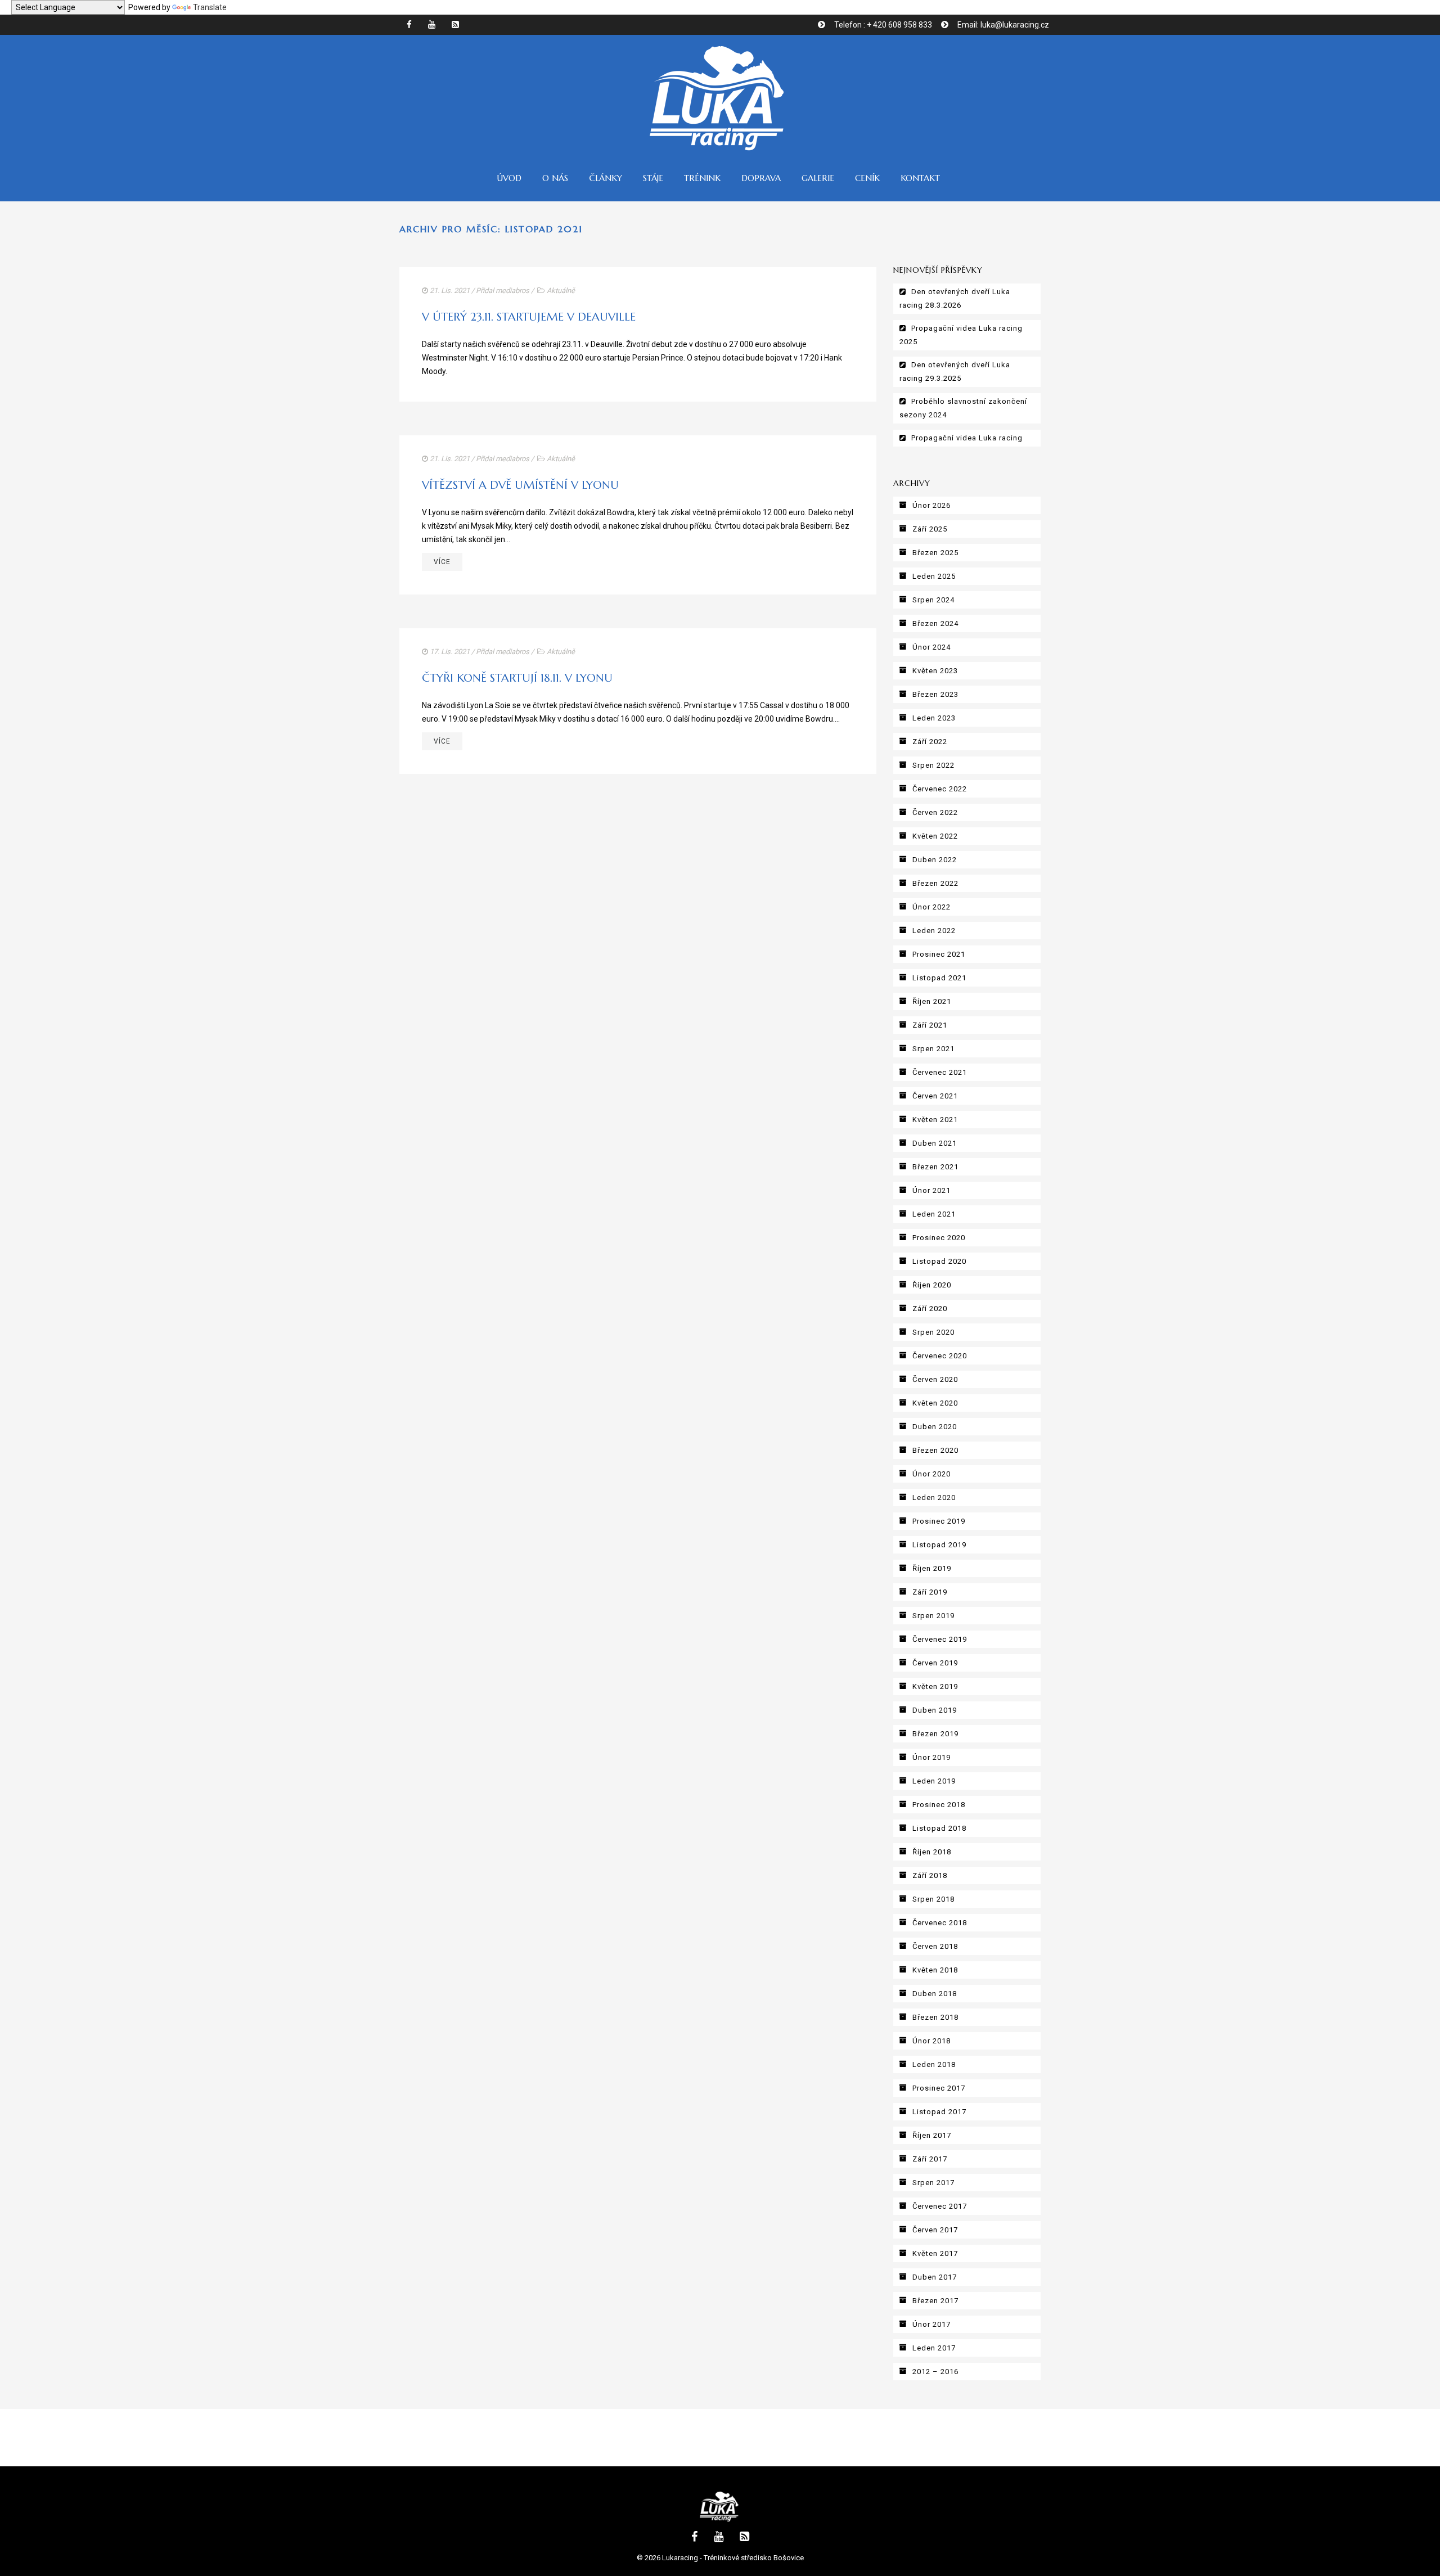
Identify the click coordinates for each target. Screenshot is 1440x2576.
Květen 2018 (935, 1970)
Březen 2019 (935, 1734)
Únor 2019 (931, 1757)
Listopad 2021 (939, 978)
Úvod (509, 178)
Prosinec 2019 (939, 1521)
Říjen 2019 (932, 1568)
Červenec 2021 (940, 1072)
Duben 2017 (935, 2277)
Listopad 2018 (939, 1828)
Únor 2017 (931, 2324)
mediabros (512, 291)
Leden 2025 (934, 576)
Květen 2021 (935, 1120)
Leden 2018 (934, 2064)
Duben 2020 (935, 1427)
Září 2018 (930, 1875)
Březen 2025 (935, 553)
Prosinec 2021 (939, 954)
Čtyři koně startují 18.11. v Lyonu (517, 678)
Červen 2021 (935, 1096)
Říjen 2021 (932, 1001)
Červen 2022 (935, 812)
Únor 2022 (931, 907)
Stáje (653, 178)
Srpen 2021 (933, 1049)
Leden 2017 (934, 2348)
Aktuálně (561, 291)
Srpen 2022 (933, 765)
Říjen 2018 (932, 1852)
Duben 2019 (935, 1710)
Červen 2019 (935, 1663)
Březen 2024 (935, 623)
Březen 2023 (935, 694)
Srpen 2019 (933, 1616)
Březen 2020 (935, 1450)
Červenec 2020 (940, 1356)
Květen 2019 (935, 1686)
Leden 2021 (934, 1214)
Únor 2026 (931, 505)
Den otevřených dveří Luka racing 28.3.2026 (955, 298)
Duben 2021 (935, 1143)
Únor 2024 (931, 647)
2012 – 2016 (935, 2372)
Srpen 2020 (933, 1332)
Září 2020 (930, 1309)
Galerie (818, 178)
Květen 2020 (935, 1403)
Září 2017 (930, 2159)
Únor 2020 (931, 1474)
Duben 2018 (935, 1994)
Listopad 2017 (939, 2112)
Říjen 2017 (932, 2135)
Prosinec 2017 (939, 2088)
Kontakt (920, 178)
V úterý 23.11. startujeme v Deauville (529, 317)
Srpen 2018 (933, 1899)
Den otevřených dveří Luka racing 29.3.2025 (955, 371)
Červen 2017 (935, 2230)
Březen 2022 (935, 883)
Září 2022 (930, 742)
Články (606, 178)
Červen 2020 (935, 1379)
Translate (210, 7)
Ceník (867, 178)
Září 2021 (930, 1025)
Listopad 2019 (939, 1545)
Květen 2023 (935, 671)
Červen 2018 (935, 1946)
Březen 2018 (935, 2017)
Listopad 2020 (939, 1261)
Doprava (761, 178)
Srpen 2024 (933, 600)
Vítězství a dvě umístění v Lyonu (520, 485)
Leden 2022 (934, 931)
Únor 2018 (931, 2041)
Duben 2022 (935, 860)
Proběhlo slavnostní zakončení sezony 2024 (963, 408)
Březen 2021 (935, 1167)
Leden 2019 (934, 1781)
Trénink (702, 178)
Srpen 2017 (933, 2183)
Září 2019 (930, 1592)
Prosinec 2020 (939, 1238)
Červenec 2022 (940, 789)
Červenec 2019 (940, 1639)
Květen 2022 (935, 836)
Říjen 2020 (932, 1285)
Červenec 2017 (940, 2206)
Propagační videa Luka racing (967, 438)
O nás (555, 178)
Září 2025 (930, 529)
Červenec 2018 (940, 1923)
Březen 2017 (935, 2301)
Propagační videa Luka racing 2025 (961, 335)
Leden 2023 (934, 718)
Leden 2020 (934, 1498)
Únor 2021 (931, 1190)
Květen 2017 (935, 2253)
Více (442, 562)
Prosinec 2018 (939, 1805)
